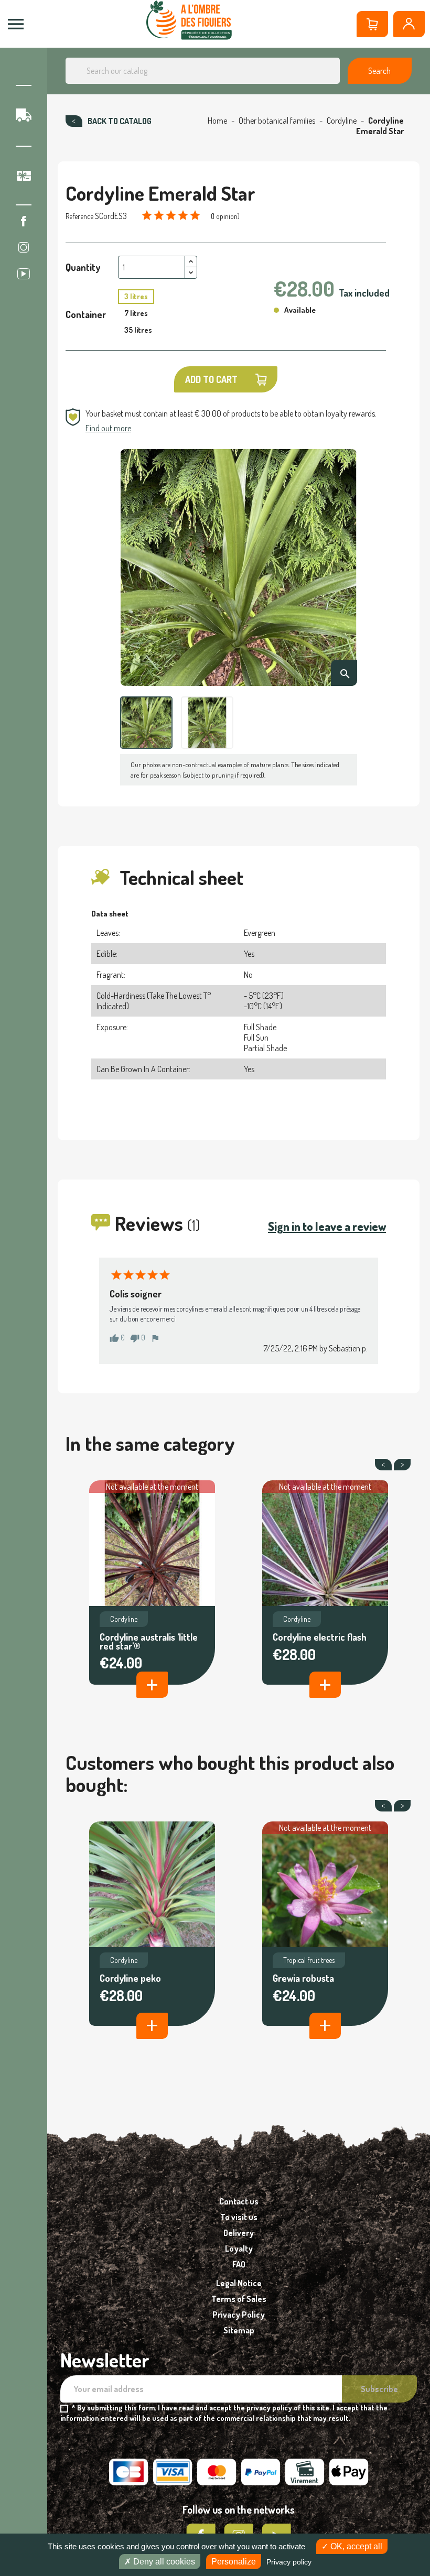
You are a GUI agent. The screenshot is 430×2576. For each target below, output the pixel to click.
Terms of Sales (239, 2299)
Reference (79, 216)
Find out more (108, 428)
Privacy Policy (239, 2315)
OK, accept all (355, 2546)
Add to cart (211, 379)
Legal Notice (239, 2283)
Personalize (234, 2562)
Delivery (239, 2233)
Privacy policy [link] (289, 2562)
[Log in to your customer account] (409, 24)
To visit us (239, 2217)
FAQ (239, 2264)
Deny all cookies (163, 2562)
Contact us (239, 2201)
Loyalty (239, 2248)
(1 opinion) (225, 216)
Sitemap (239, 2330)
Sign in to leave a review (327, 1226)
